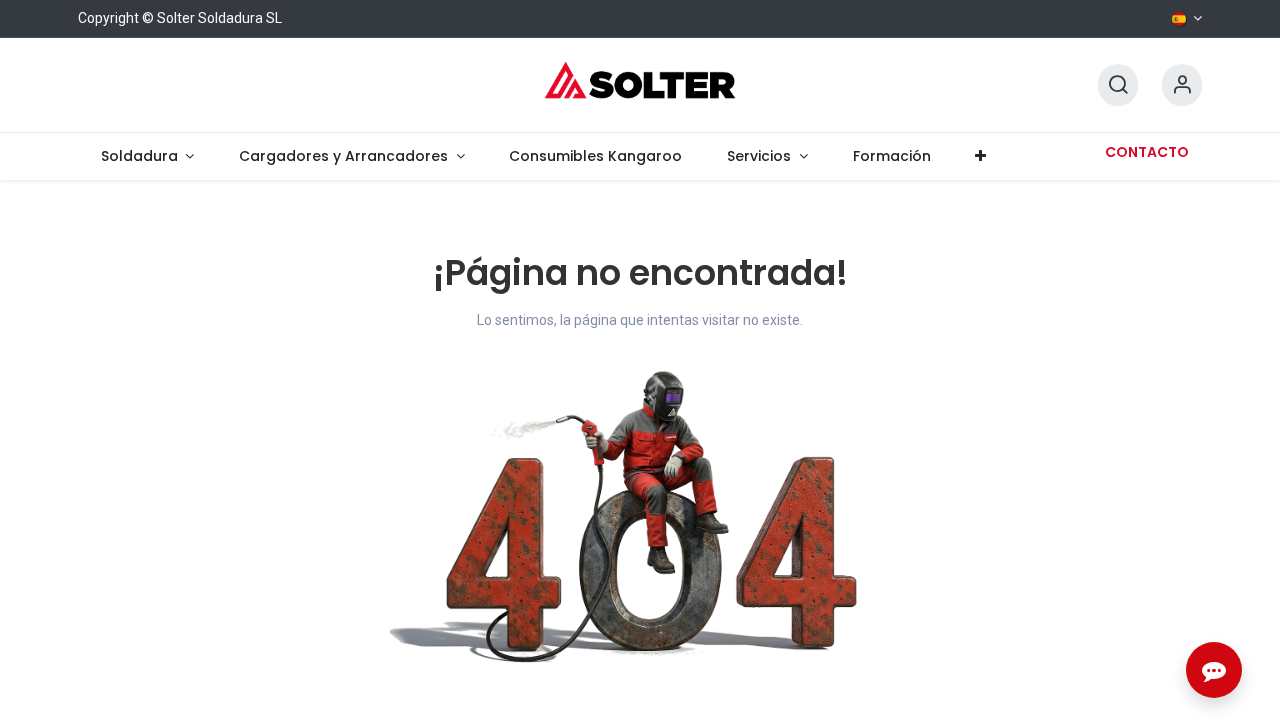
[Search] (1118, 85)
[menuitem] (147, 156)
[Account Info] (1182, 85)
